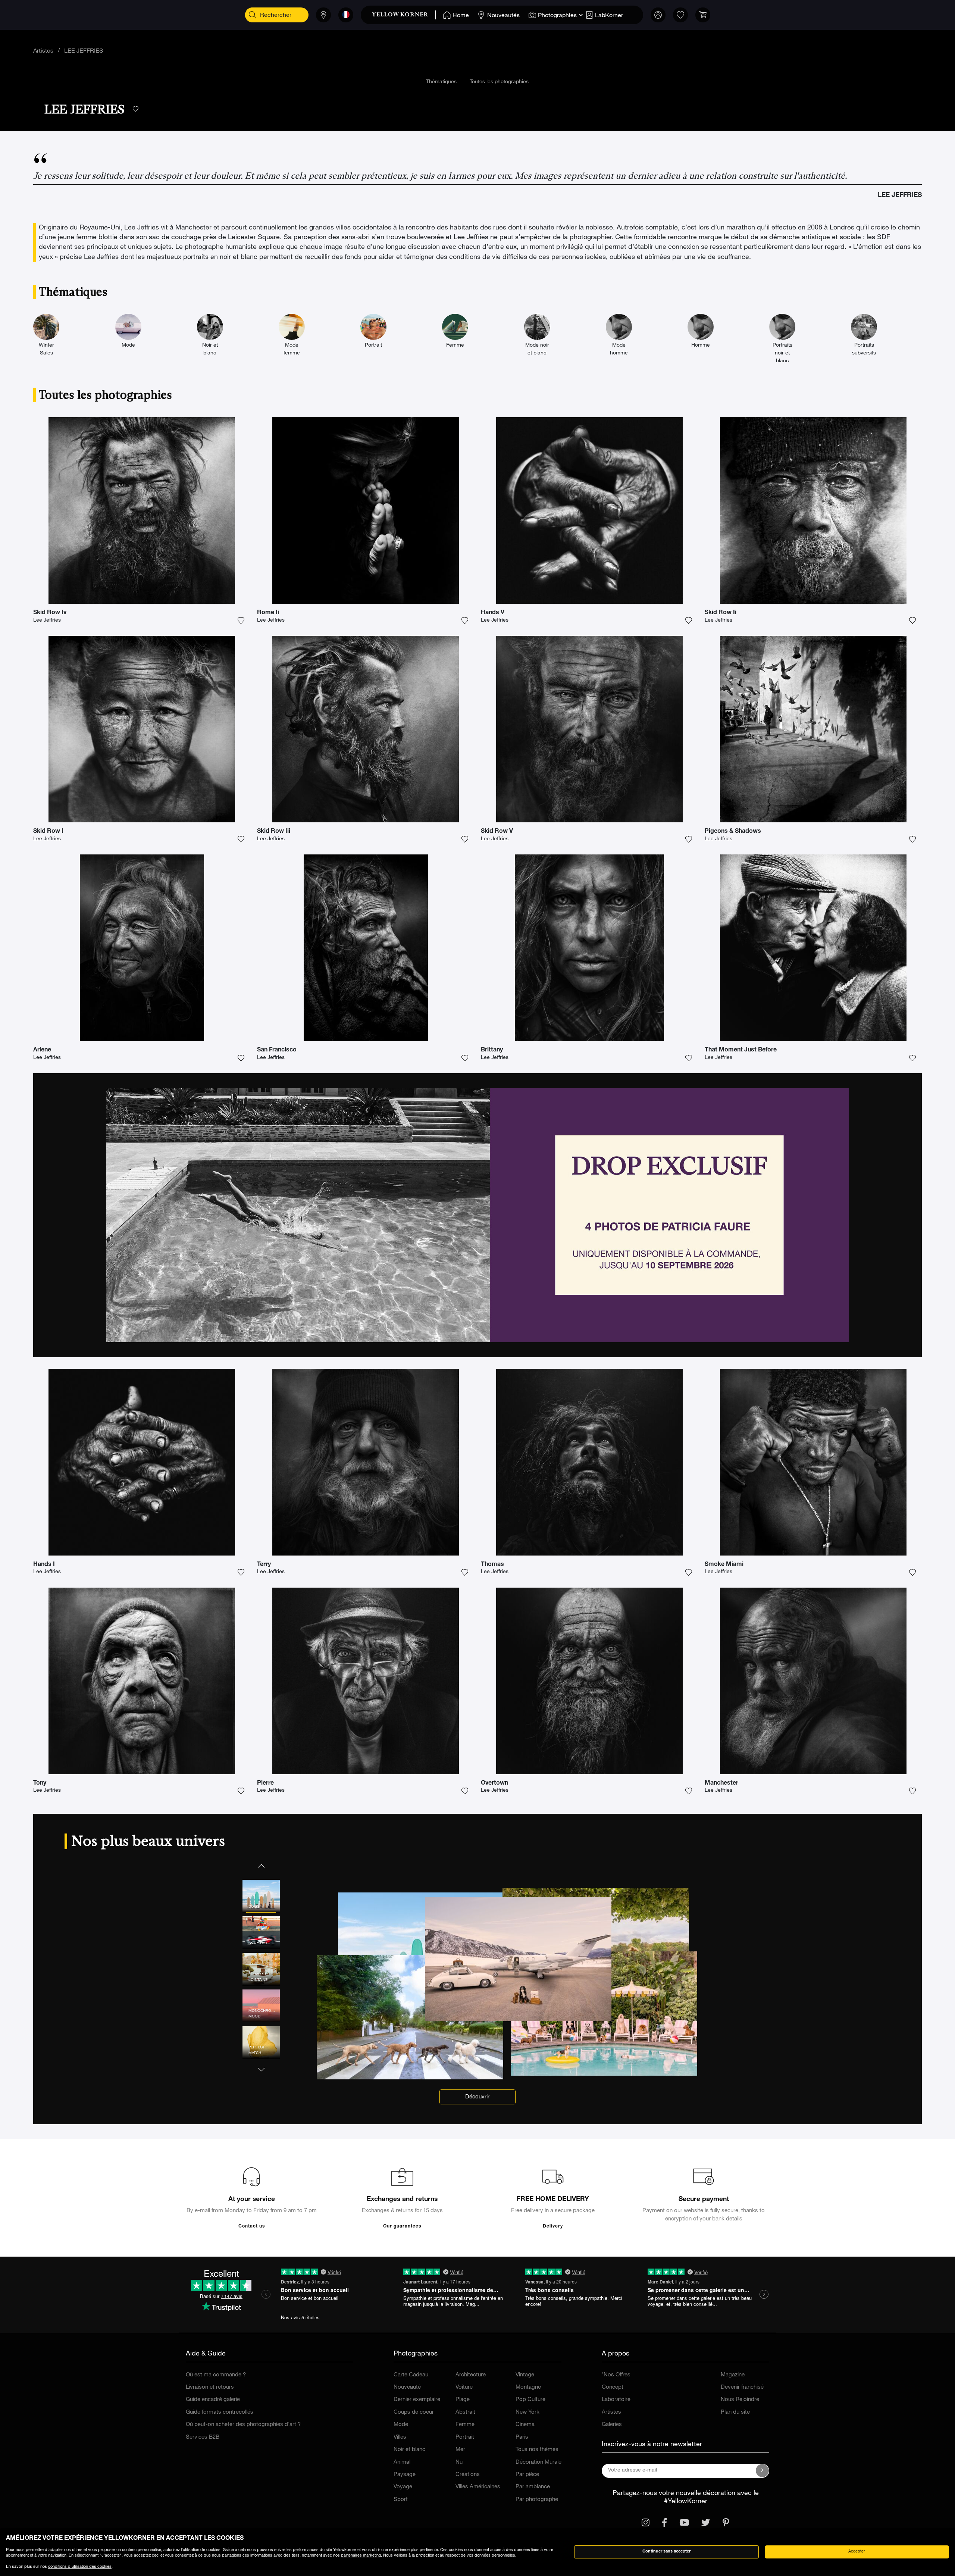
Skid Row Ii (721, 613)
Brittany (492, 1050)
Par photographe (537, 2500)
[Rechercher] (253, 15)
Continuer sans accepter (666, 2552)
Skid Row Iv (50, 613)
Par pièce (527, 2475)
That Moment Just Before (741, 1050)
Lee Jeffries (47, 620)
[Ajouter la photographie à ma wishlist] (241, 620)
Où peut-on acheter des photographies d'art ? (243, 2425)
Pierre (265, 1783)
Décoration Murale (538, 2462)
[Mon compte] (658, 15)
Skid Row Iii (274, 832)
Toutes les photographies (499, 82)
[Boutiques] (323, 15)
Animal (402, 2462)
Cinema (525, 2425)
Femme (465, 2425)
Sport (401, 2500)
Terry (264, 1565)
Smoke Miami (724, 1565)
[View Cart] (703, 15)
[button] (261, 1865)
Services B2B (203, 2437)
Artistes (43, 51)
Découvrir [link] (477, 2097)
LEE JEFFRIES (84, 51)
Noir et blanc (409, 2450)
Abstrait (465, 2412)
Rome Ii (268, 613)
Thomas (492, 1565)
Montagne (528, 2387)
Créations (468, 2475)
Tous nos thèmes (537, 2450)
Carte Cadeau (411, 2375)
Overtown (494, 1783)
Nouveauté (407, 2387)
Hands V (493, 613)
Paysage (405, 2475)
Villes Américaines (478, 2487)
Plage (463, 2400)
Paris (522, 2437)
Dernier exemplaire (417, 2400)
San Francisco (277, 1050)
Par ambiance (533, 2487)
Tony (40, 1783)
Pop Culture (530, 2400)
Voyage (403, 2487)
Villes (400, 2437)
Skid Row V (497, 832)
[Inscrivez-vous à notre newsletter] (763, 2471)
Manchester (721, 1783)
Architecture (471, 2375)
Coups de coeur (414, 2412)
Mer (460, 2450)
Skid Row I (48, 832)
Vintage (525, 2375)
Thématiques (441, 82)
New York (527, 2412)
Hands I (44, 1565)
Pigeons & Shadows (733, 832)
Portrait (465, 2437)
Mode (401, 2425)
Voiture (464, 2387)
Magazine (733, 2375)
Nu (459, 2462)
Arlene (42, 1050)
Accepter (857, 2552)
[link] (404, 15)
